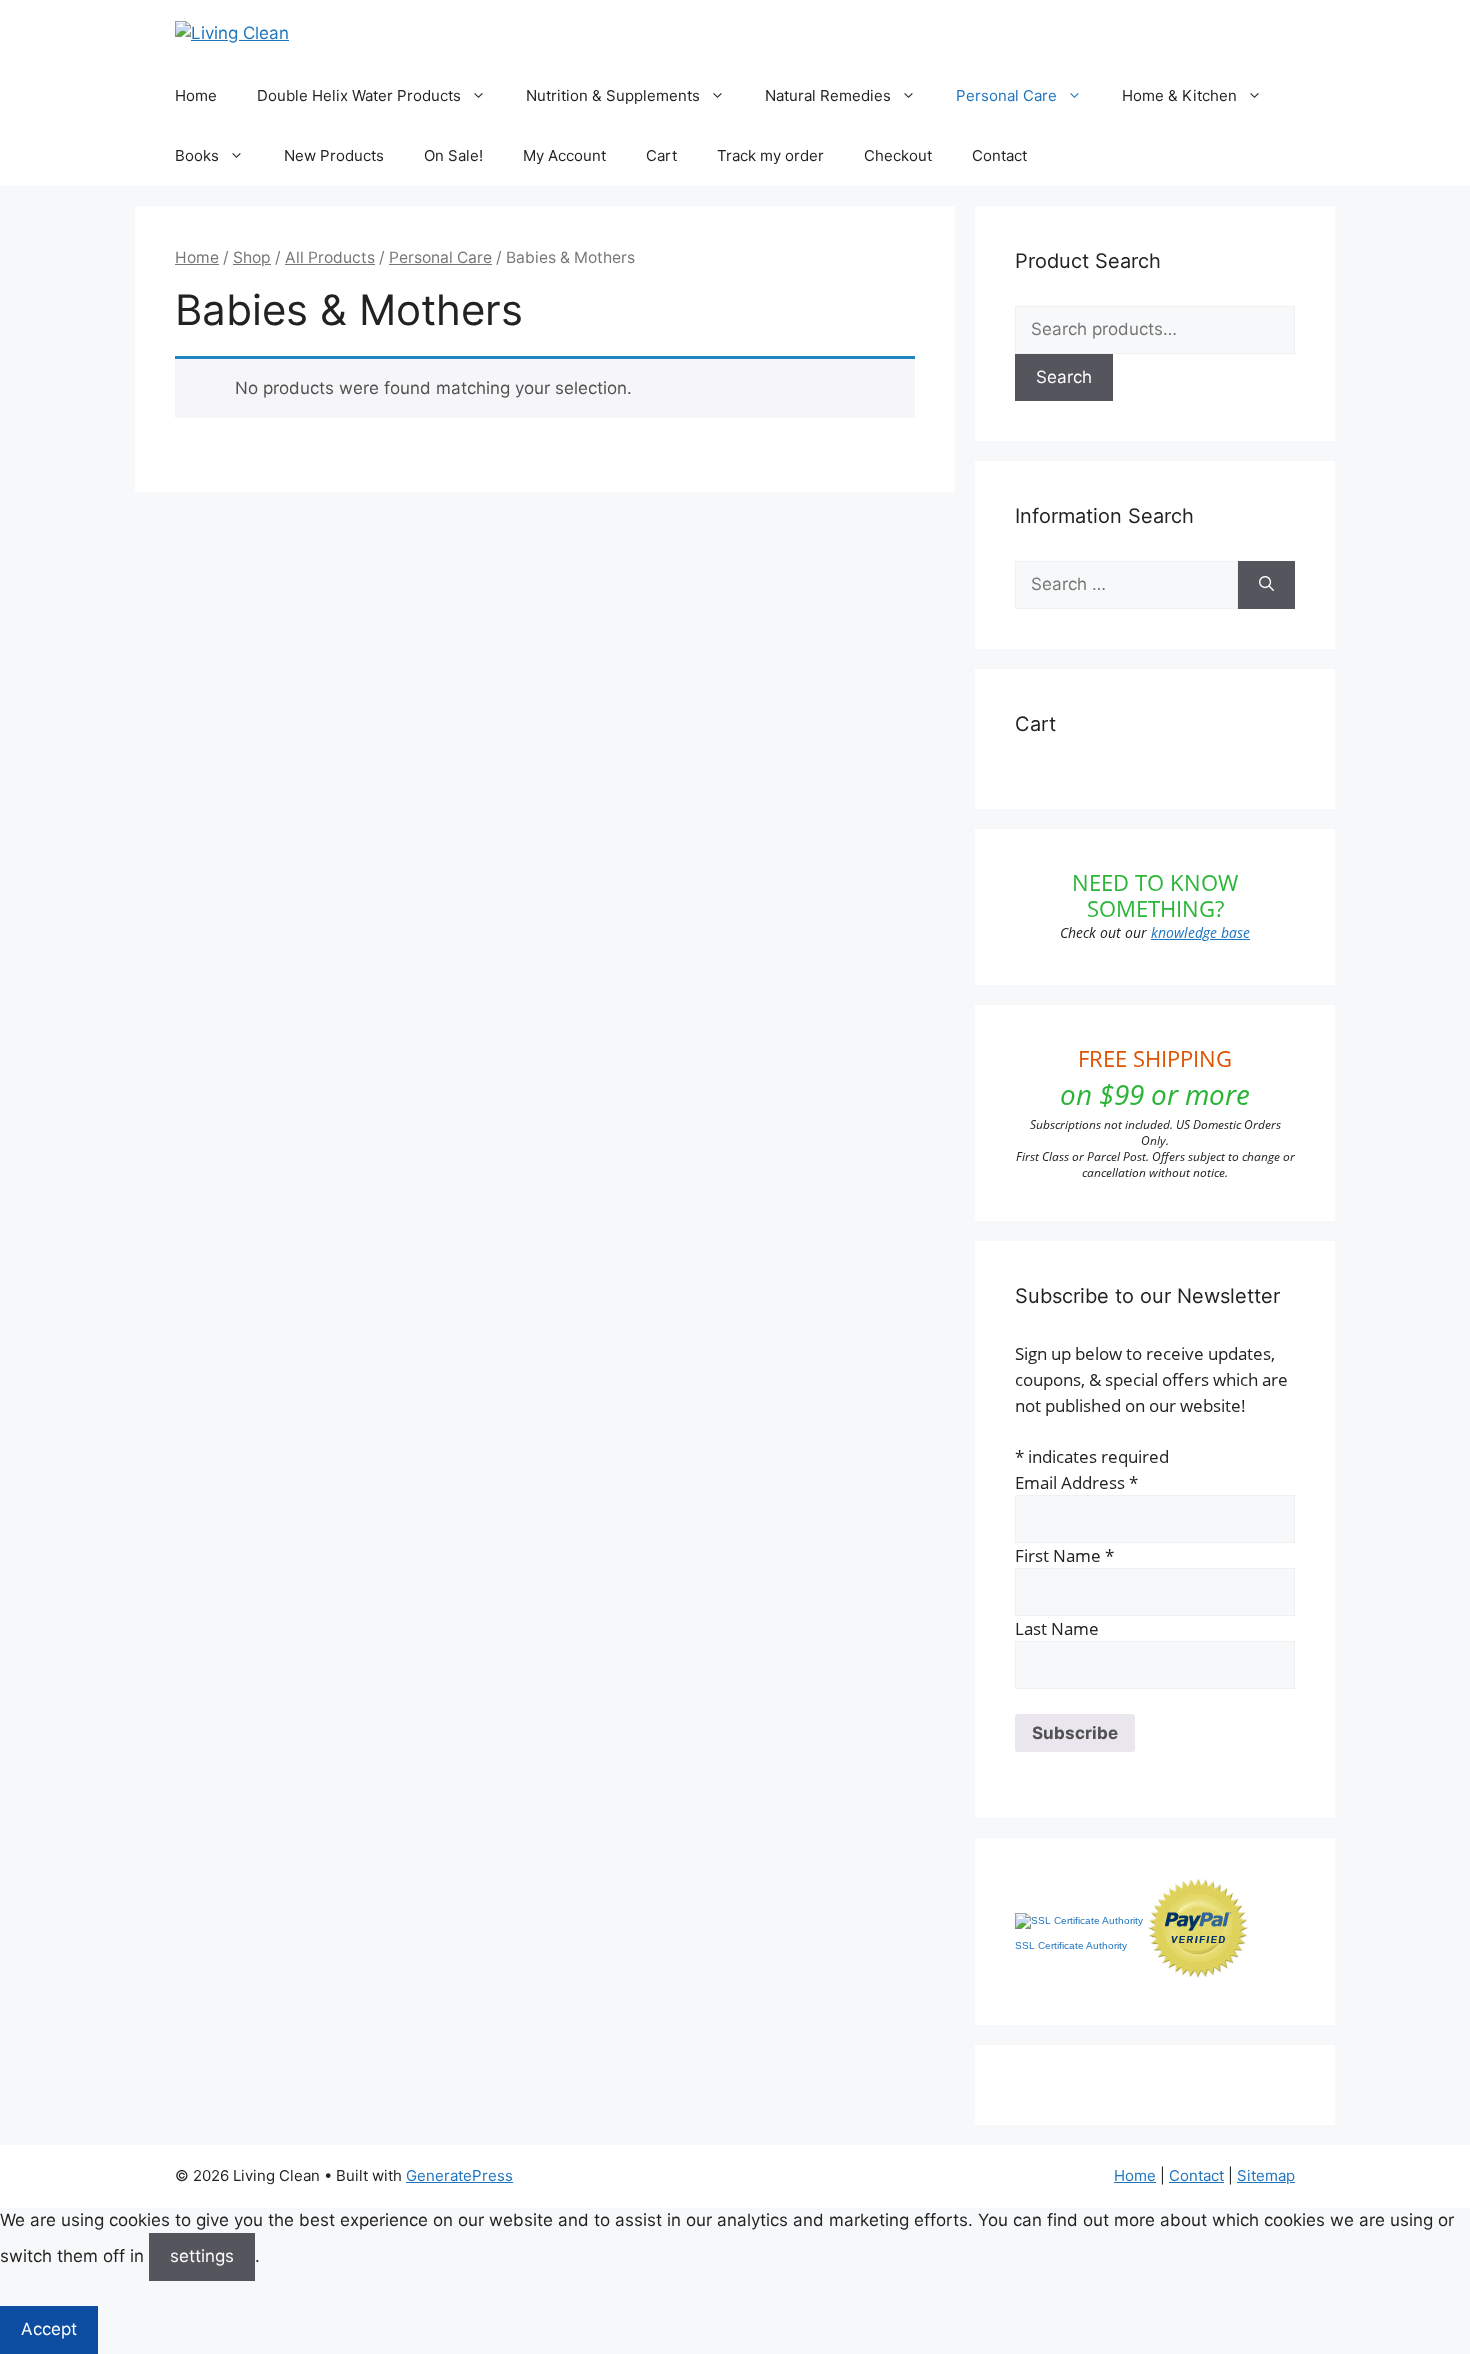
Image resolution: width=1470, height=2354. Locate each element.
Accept (49, 2329)
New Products (334, 155)
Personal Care (1006, 95)
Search (1064, 377)
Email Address (1076, 1482)
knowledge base (1200, 932)
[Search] (1266, 585)
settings (202, 2256)
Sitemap (1266, 2175)
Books (197, 155)
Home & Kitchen (1179, 95)
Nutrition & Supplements (613, 95)
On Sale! (453, 155)
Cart (661, 155)
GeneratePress (459, 2175)
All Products (330, 257)
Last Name (1057, 1628)
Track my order (770, 155)
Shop (252, 257)
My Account (564, 155)
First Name (1064, 1555)
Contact (999, 155)
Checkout (898, 155)
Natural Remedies (828, 95)
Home (196, 95)
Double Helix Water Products (359, 95)
